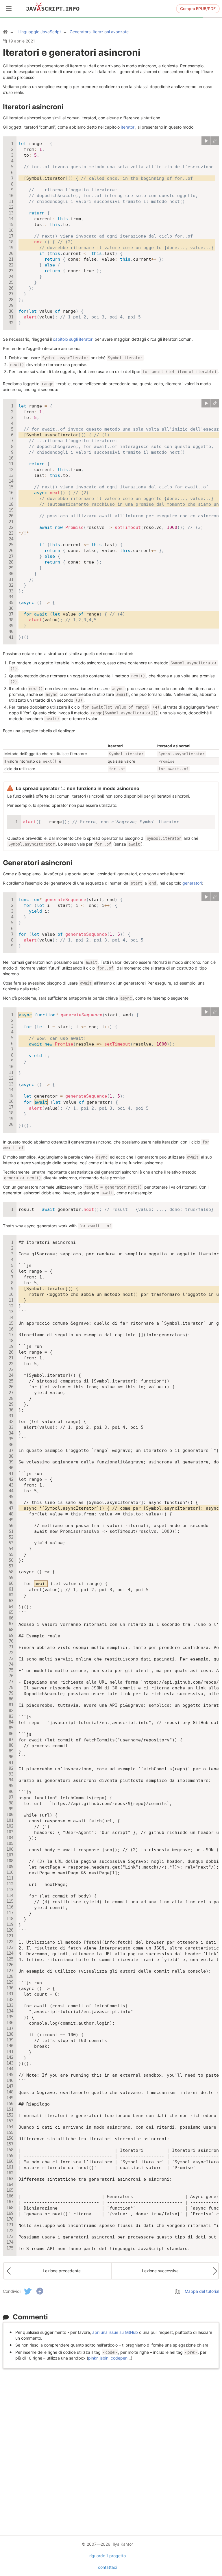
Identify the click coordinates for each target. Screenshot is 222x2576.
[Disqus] (111, 2444)
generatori (192, 883)
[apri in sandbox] (215, 141)
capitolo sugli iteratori (73, 339)
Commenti (30, 2317)
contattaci (108, 2567)
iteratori (128, 127)
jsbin (104, 2358)
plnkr (93, 2358)
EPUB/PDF (198, 9)
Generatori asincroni (38, 863)
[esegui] (206, 141)
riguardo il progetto (108, 2556)
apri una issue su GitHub (115, 2332)
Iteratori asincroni (33, 107)
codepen (119, 2358)
